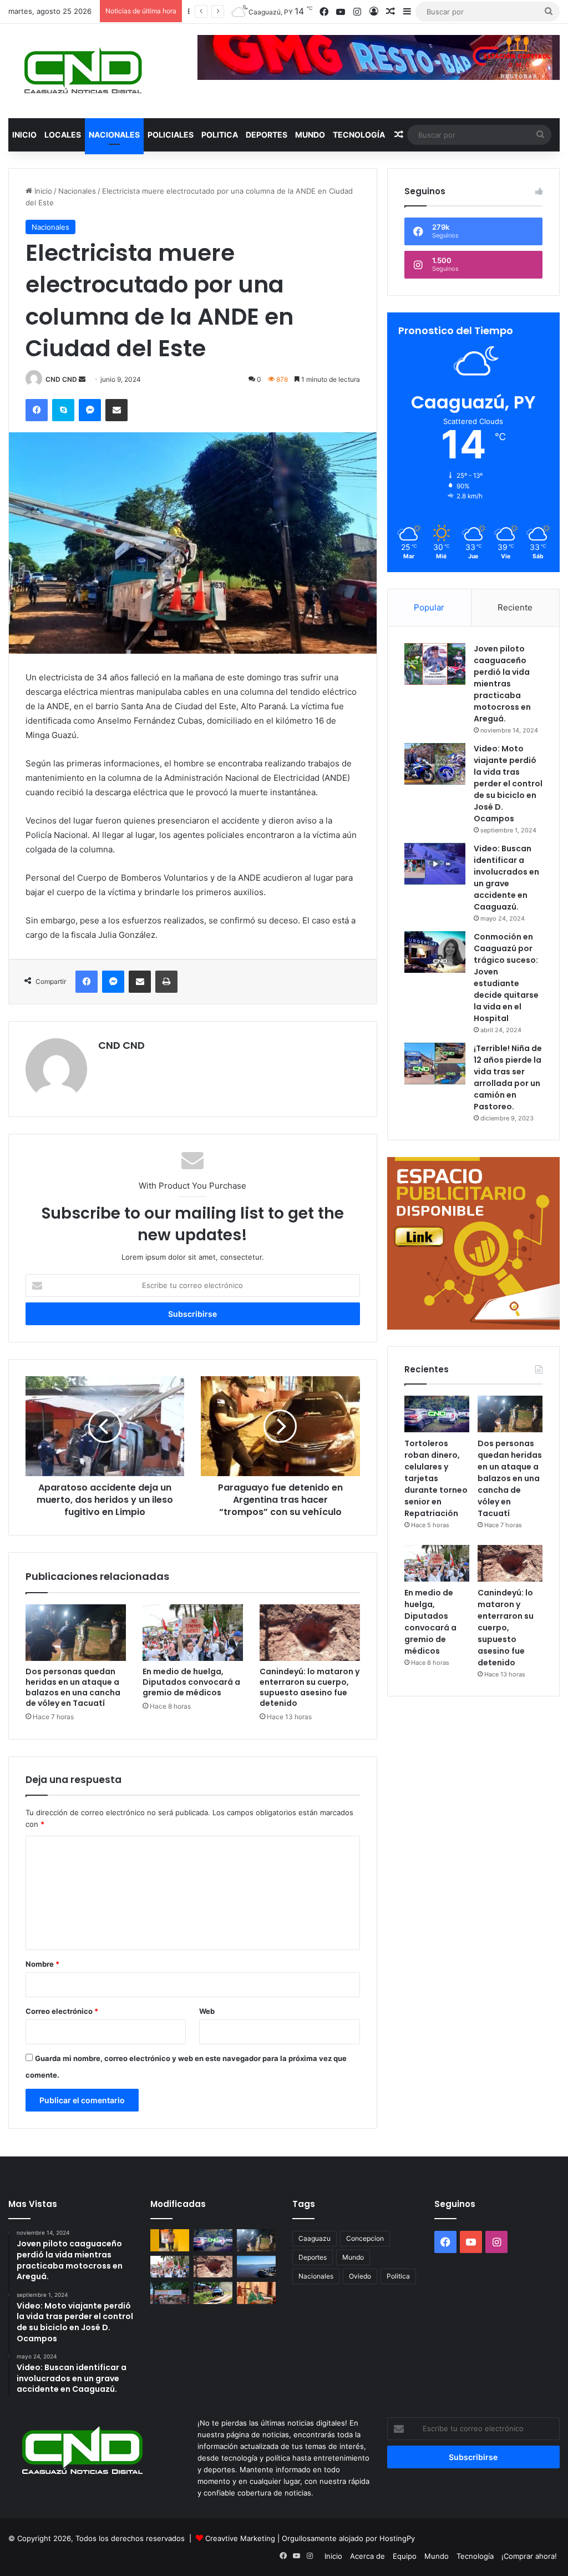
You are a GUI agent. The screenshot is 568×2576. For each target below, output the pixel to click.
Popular (429, 607)
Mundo (310, 135)
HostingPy (397, 2538)
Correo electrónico (62, 2011)
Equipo (405, 2556)
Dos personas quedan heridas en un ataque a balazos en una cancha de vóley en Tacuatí (73, 1687)
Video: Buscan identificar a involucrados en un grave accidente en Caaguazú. (506, 878)
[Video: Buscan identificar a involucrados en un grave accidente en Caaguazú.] (435, 864)
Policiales (171, 135)
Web (207, 2011)
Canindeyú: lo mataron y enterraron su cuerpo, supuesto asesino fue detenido (310, 1687)
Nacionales (114, 135)
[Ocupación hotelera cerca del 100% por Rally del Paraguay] (213, 2293)
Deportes (267, 135)
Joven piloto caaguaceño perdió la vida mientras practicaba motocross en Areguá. (502, 684)
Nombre (42, 1964)
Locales (63, 135)
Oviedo (360, 2276)
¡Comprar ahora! (529, 2556)
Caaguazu (315, 2238)
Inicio (24, 135)
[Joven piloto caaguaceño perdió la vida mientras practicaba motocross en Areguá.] (435, 664)
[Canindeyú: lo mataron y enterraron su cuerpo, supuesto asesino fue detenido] (310, 1633)
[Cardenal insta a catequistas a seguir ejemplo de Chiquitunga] (256, 2293)
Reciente (515, 607)
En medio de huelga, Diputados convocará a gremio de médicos (191, 1682)
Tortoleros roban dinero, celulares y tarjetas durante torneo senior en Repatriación (436, 1478)
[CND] (82, 71)
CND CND (61, 379)
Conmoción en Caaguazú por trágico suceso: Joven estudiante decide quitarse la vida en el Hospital (506, 978)
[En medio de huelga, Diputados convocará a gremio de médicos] (193, 1633)
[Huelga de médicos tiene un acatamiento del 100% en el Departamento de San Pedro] (170, 2293)
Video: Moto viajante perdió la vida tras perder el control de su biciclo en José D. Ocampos (508, 784)
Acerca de (367, 2556)
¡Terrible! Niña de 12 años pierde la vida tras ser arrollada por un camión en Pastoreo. (508, 1077)
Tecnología (359, 135)
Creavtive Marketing (240, 2538)
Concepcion (365, 2238)
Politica (220, 135)
